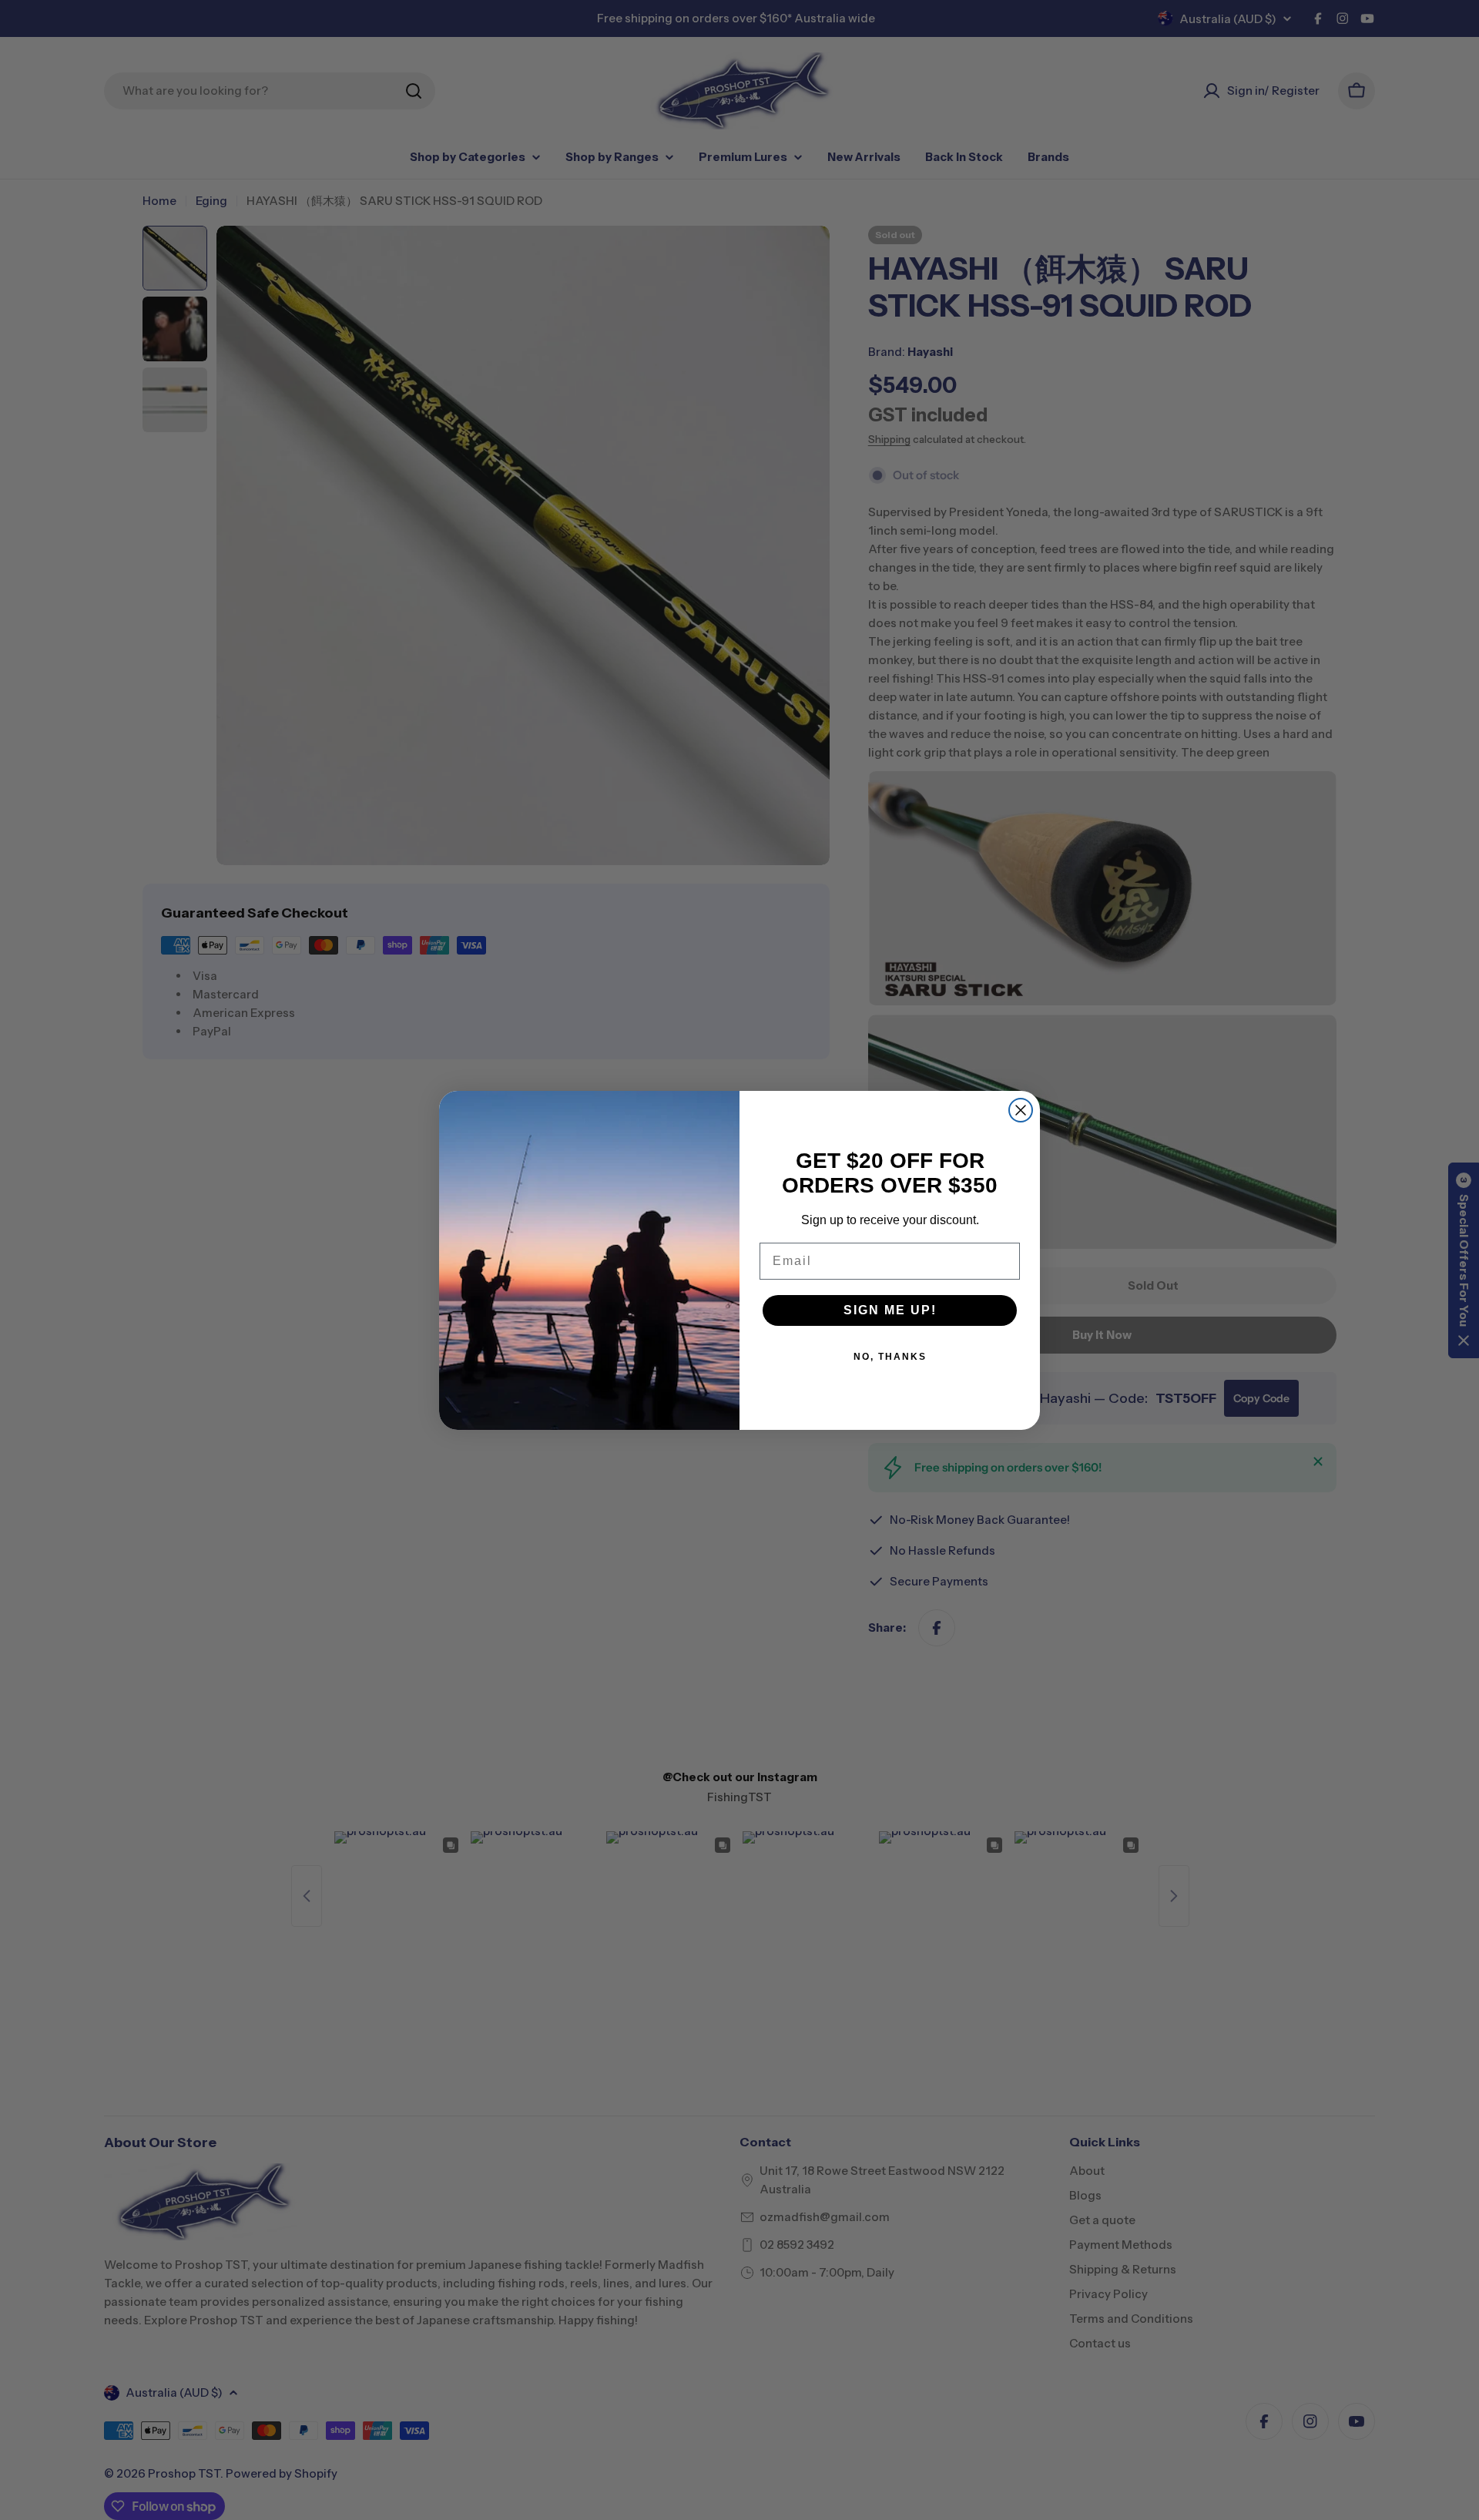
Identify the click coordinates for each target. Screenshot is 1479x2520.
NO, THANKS (890, 1357)
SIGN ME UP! (890, 1310)
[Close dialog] (1021, 1110)
